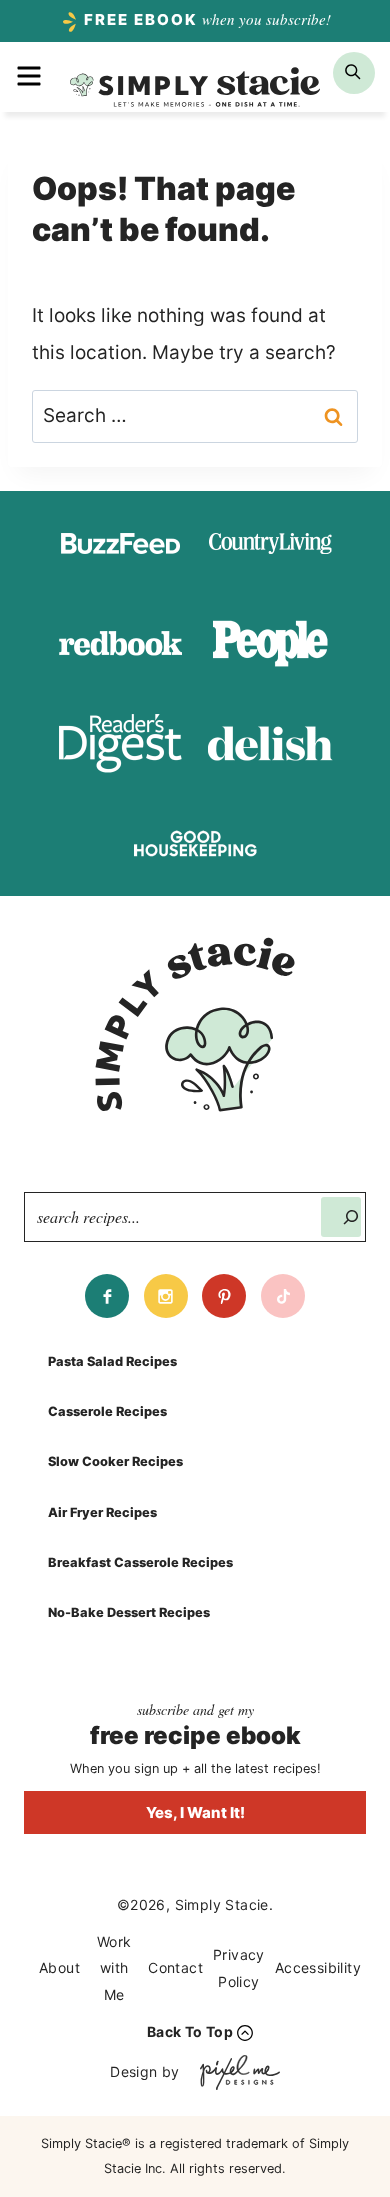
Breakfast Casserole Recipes (140, 1562)
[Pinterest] (224, 1296)
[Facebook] (107, 1296)
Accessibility (318, 1967)
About (59, 1967)
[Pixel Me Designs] (235, 2072)
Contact (175, 1967)
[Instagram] (166, 1296)
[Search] (341, 1217)
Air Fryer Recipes (102, 1512)
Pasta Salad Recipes (112, 1361)
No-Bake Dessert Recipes (129, 1612)
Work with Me (114, 1968)
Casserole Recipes (107, 1411)
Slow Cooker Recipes (115, 1461)
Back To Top (190, 2031)
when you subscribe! (207, 19)
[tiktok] (283, 1296)
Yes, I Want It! (195, 1812)
